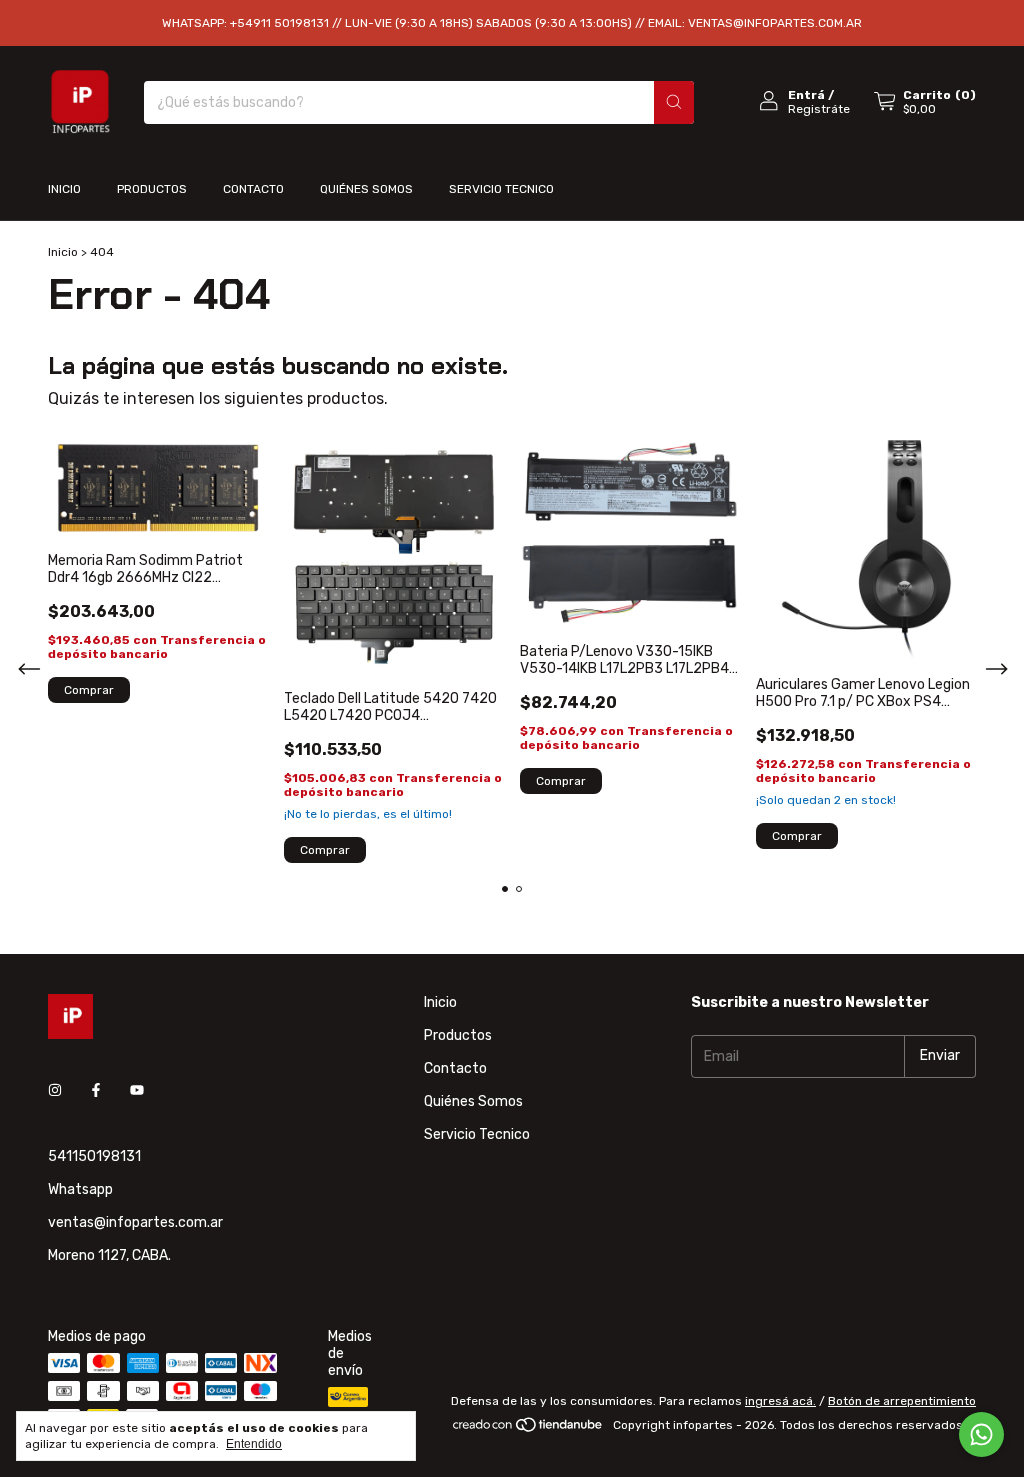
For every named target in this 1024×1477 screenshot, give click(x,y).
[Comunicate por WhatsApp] (981, 1434)
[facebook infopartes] (96, 1091)
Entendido (254, 1444)
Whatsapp (80, 1189)
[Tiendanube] (528, 1430)
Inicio (64, 189)
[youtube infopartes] (137, 1091)
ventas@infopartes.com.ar (135, 1222)
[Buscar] (674, 102)
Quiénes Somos (366, 189)
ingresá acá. (780, 1401)
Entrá (806, 95)
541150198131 (94, 1156)
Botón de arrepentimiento (902, 1401)
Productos (152, 189)
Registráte (819, 109)
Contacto (253, 189)
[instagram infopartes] (55, 1091)
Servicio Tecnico (501, 189)
